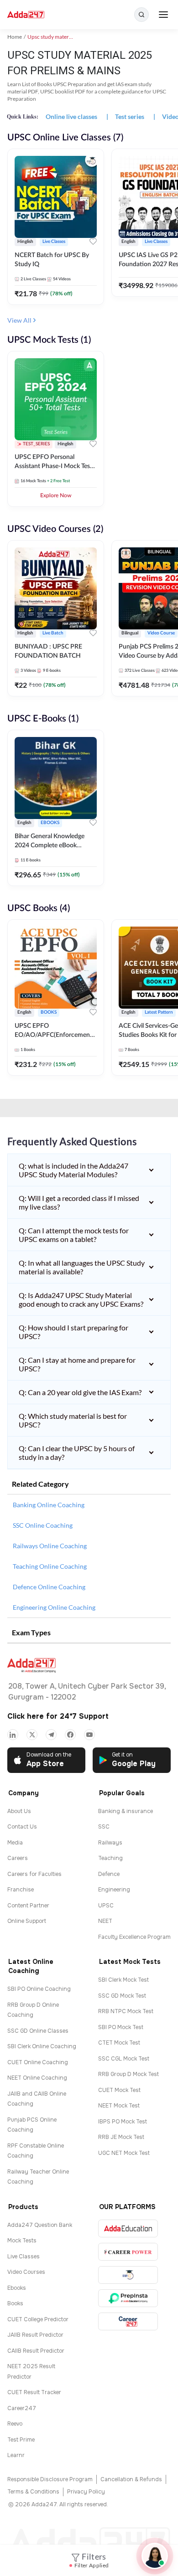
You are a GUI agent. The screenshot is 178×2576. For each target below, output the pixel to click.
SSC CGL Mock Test (124, 2059)
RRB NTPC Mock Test (126, 2011)
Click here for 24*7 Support (58, 1716)
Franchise (21, 1890)
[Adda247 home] (26, 15)
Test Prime (21, 2440)
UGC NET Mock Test (124, 2153)
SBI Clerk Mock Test (123, 1980)
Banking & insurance (126, 1811)
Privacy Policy (86, 2492)
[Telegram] (51, 1735)
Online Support (27, 1921)
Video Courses (26, 2272)
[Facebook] (70, 1735)
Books (15, 2303)
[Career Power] (128, 2252)
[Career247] (128, 2321)
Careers (18, 1858)
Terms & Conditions (33, 2492)
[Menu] (163, 15)
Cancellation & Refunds (131, 2479)
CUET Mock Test (119, 2090)
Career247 (22, 2408)
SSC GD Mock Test (122, 1996)
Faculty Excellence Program (134, 1937)
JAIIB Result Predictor (35, 2335)
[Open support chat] (155, 2556)
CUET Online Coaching (38, 2062)
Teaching (110, 1858)
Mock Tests (22, 2241)
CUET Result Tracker (34, 2392)
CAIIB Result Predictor (36, 2351)
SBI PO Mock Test (121, 2027)
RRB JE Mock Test (121, 2137)
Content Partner (28, 1906)
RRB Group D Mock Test (128, 2074)
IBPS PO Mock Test (123, 2122)
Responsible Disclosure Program (50, 2479)
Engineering (114, 1890)
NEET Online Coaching (37, 2078)
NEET (105, 1921)
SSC (104, 1827)
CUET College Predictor (38, 2319)
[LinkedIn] (13, 1735)
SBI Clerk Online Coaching (42, 2046)
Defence (109, 1874)
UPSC (106, 1906)
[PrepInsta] (128, 2298)
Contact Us (22, 1827)
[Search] (141, 15)
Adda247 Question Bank (40, 2225)
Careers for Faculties (34, 1874)
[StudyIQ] (128, 2275)
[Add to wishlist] (93, 243)
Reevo (15, 2424)
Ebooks (17, 2288)
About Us (19, 1811)
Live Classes (24, 2257)
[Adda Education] (128, 2228)
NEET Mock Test (119, 2106)
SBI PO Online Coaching (39, 1989)
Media (15, 1843)
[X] (32, 1735)
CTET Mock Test (119, 2043)
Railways (110, 1843)
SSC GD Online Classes (38, 2031)
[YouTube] (89, 1735)
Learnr (16, 2455)
